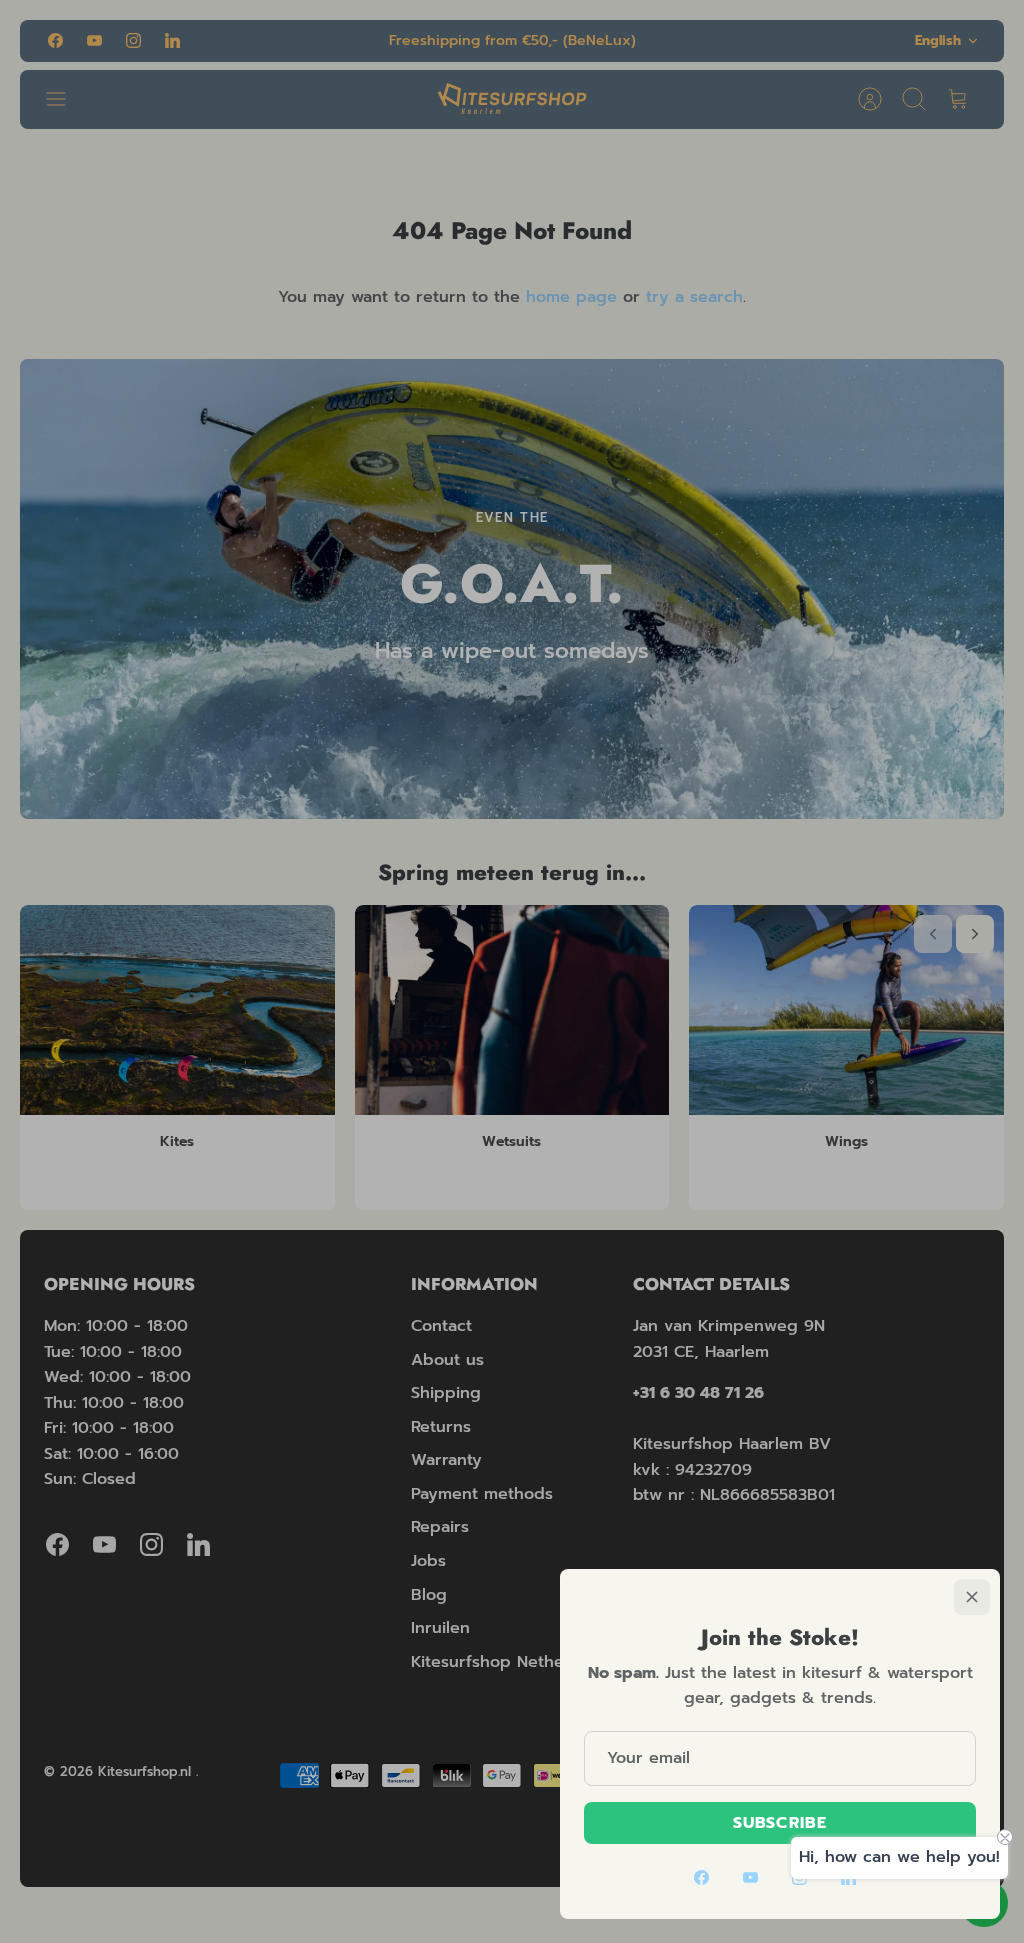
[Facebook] (701, 1877)
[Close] (972, 1597)
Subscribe (780, 1823)
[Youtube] (750, 1877)
